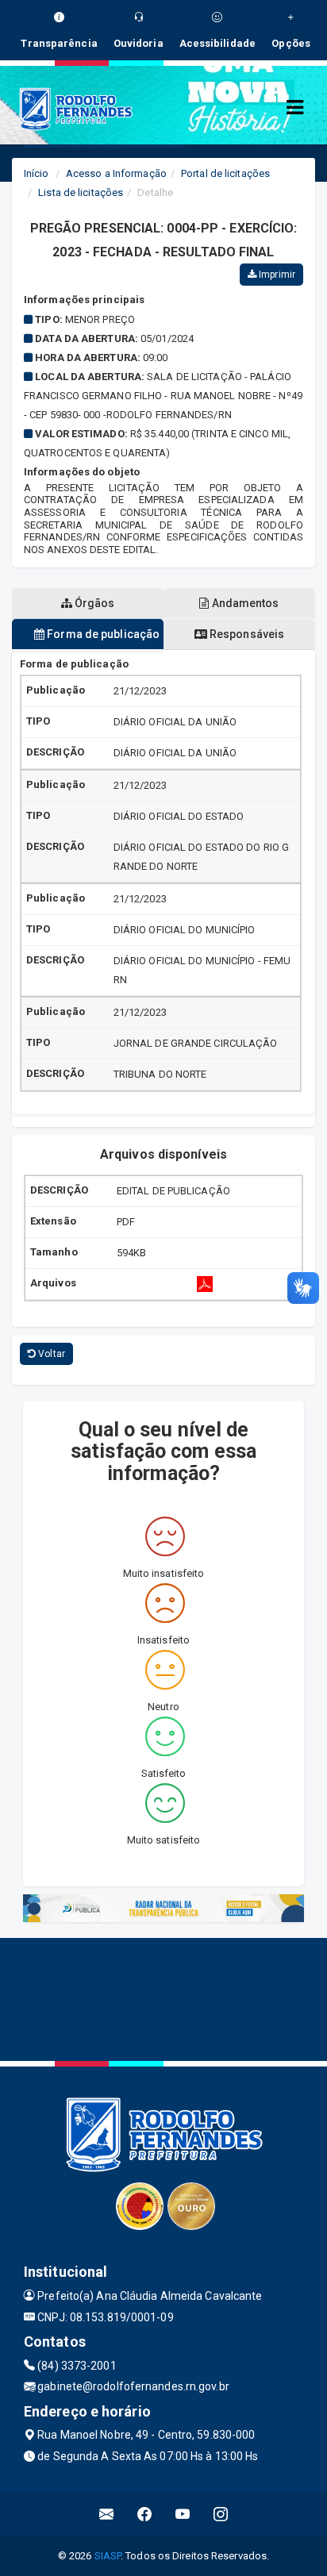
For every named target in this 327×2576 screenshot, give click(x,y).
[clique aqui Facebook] (145, 2514)
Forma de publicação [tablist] (102, 634)
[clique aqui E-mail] (107, 2514)
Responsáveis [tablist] (246, 634)
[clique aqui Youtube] (183, 2514)
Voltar (50, 1354)
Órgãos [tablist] (94, 603)
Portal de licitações (225, 173)
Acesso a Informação (116, 173)
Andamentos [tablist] (244, 603)
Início (37, 173)
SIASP (108, 2556)
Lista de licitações (81, 192)
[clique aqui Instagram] (221, 2514)
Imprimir (276, 275)
